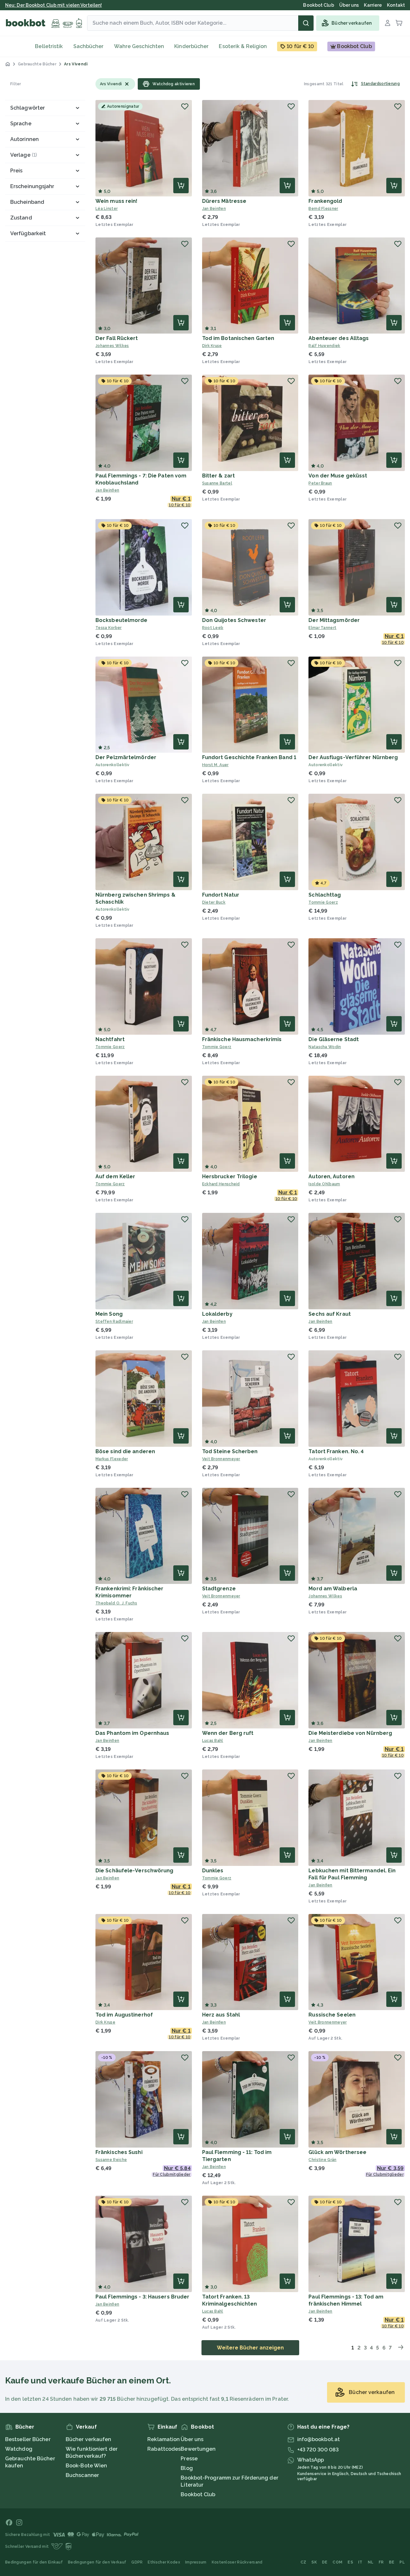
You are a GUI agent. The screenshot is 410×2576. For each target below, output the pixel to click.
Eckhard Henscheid (221, 1184)
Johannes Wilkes (112, 346)
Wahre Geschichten (139, 46)
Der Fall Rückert (117, 338)
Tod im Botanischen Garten (238, 338)
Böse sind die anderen (125, 1451)
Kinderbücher (191, 46)
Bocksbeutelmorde (122, 620)
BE (392, 2562)
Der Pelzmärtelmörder (126, 757)
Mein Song (109, 1314)
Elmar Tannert (322, 628)
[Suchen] (306, 23)
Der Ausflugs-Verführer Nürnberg (353, 757)
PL (402, 2562)
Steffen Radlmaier (114, 1321)
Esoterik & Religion (243, 46)
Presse (189, 2459)
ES (350, 2562)
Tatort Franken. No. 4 (336, 1451)
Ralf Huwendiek (324, 346)
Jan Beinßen (214, 209)
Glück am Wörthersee (337, 2152)
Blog (187, 2468)
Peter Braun (320, 483)
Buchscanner (82, 2475)
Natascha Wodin (325, 1047)
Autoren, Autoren (332, 1176)
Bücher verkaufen (89, 2439)
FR (381, 2562)
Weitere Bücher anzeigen (250, 2348)
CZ (303, 2562)
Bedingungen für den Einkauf (34, 2562)
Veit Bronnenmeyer (221, 1459)
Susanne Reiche (111, 2160)
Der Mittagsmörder (334, 620)
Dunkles (213, 1871)
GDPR (137, 2562)
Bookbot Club (198, 2494)
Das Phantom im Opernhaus (132, 1733)
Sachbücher (89, 46)
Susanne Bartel (217, 483)
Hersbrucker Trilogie (230, 1176)
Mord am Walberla (333, 1589)
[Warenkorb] (399, 23)
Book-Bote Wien (86, 2466)
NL (371, 2562)
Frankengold (325, 201)
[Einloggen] (388, 23)
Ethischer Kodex (164, 2562)
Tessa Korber (109, 628)
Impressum (196, 2562)
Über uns (192, 2439)
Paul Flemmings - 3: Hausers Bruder (142, 2297)
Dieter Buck (214, 902)
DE (325, 2562)
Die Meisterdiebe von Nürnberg (350, 1733)
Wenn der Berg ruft (228, 1733)
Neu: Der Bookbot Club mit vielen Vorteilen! (53, 5)
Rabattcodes (164, 2449)
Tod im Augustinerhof (124, 2015)
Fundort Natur (221, 895)
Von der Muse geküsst (338, 476)
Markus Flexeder (112, 1459)
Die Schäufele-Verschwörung (135, 1871)
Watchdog (19, 2449)
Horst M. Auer (215, 765)
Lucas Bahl (213, 1741)
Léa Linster (107, 209)
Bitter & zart (218, 476)
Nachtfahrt (110, 1039)
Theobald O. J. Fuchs (116, 1603)
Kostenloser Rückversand (237, 2562)
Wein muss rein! (117, 201)
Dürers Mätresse (224, 201)
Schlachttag (325, 895)
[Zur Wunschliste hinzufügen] (185, 106)
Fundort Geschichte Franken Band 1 (249, 757)
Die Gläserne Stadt (334, 1039)
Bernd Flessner (323, 209)
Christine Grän (322, 2160)
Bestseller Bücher (28, 2439)
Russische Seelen (332, 2015)
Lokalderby (217, 1314)
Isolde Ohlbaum (324, 1184)
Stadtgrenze (219, 1589)
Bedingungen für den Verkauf (97, 2562)
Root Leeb (213, 628)
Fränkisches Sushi (119, 2152)
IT (360, 2562)
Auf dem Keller (115, 1176)
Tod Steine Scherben (230, 1451)
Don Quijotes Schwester (234, 620)
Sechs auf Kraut (330, 1314)
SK (314, 2562)
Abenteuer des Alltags (339, 338)
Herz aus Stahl (221, 2015)
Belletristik (49, 46)
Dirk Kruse (212, 346)
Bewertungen (198, 2449)
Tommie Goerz (323, 902)
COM (337, 2562)
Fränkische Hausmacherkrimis (242, 1039)
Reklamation (164, 2439)
